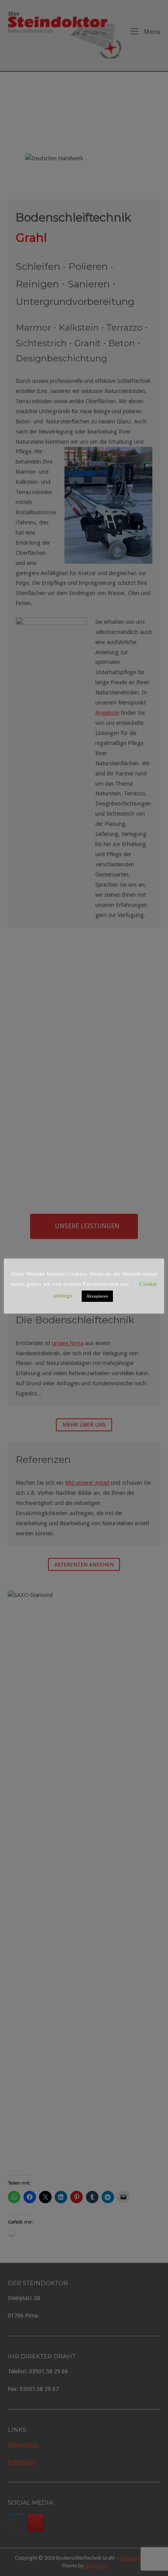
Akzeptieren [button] (97, 1296)
